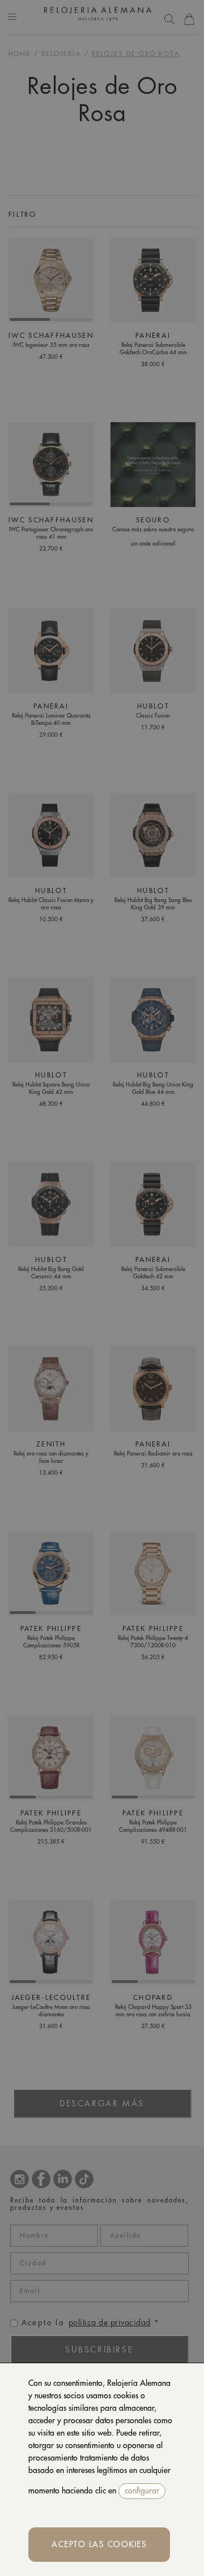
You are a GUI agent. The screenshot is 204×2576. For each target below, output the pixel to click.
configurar (142, 2491)
